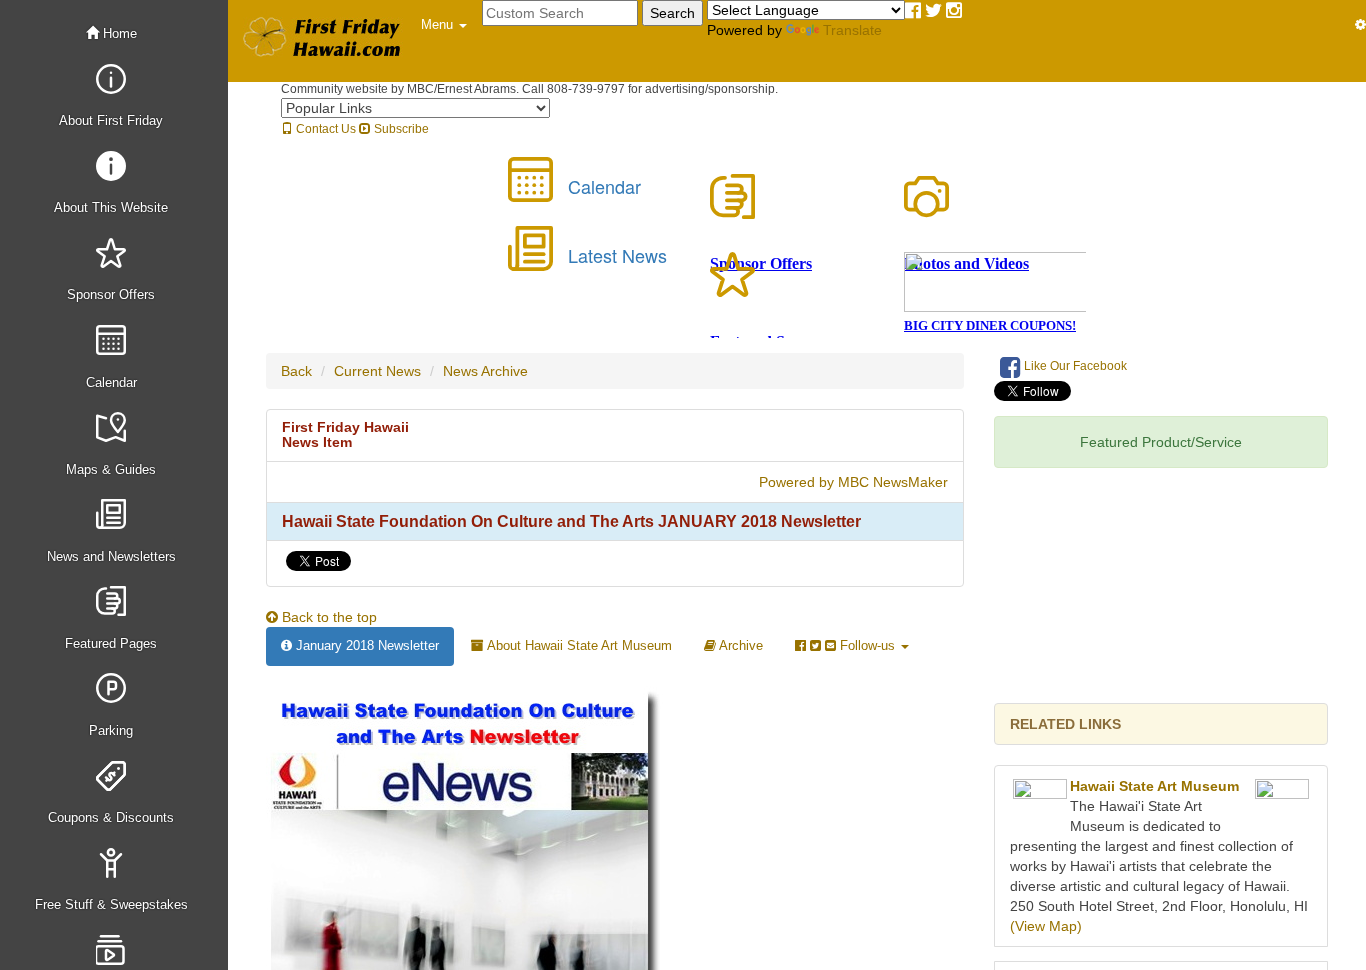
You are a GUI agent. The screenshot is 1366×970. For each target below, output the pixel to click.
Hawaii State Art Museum (1154, 786)
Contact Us (324, 129)
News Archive (485, 371)
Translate (852, 30)
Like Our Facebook (1074, 366)
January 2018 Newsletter (365, 645)
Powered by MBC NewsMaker (853, 482)
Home (118, 33)
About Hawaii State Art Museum (578, 645)
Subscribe (400, 129)
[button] (444, 25)
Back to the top (327, 617)
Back (296, 371)
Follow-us (867, 645)
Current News (377, 371)
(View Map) (1046, 926)
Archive (739, 645)
